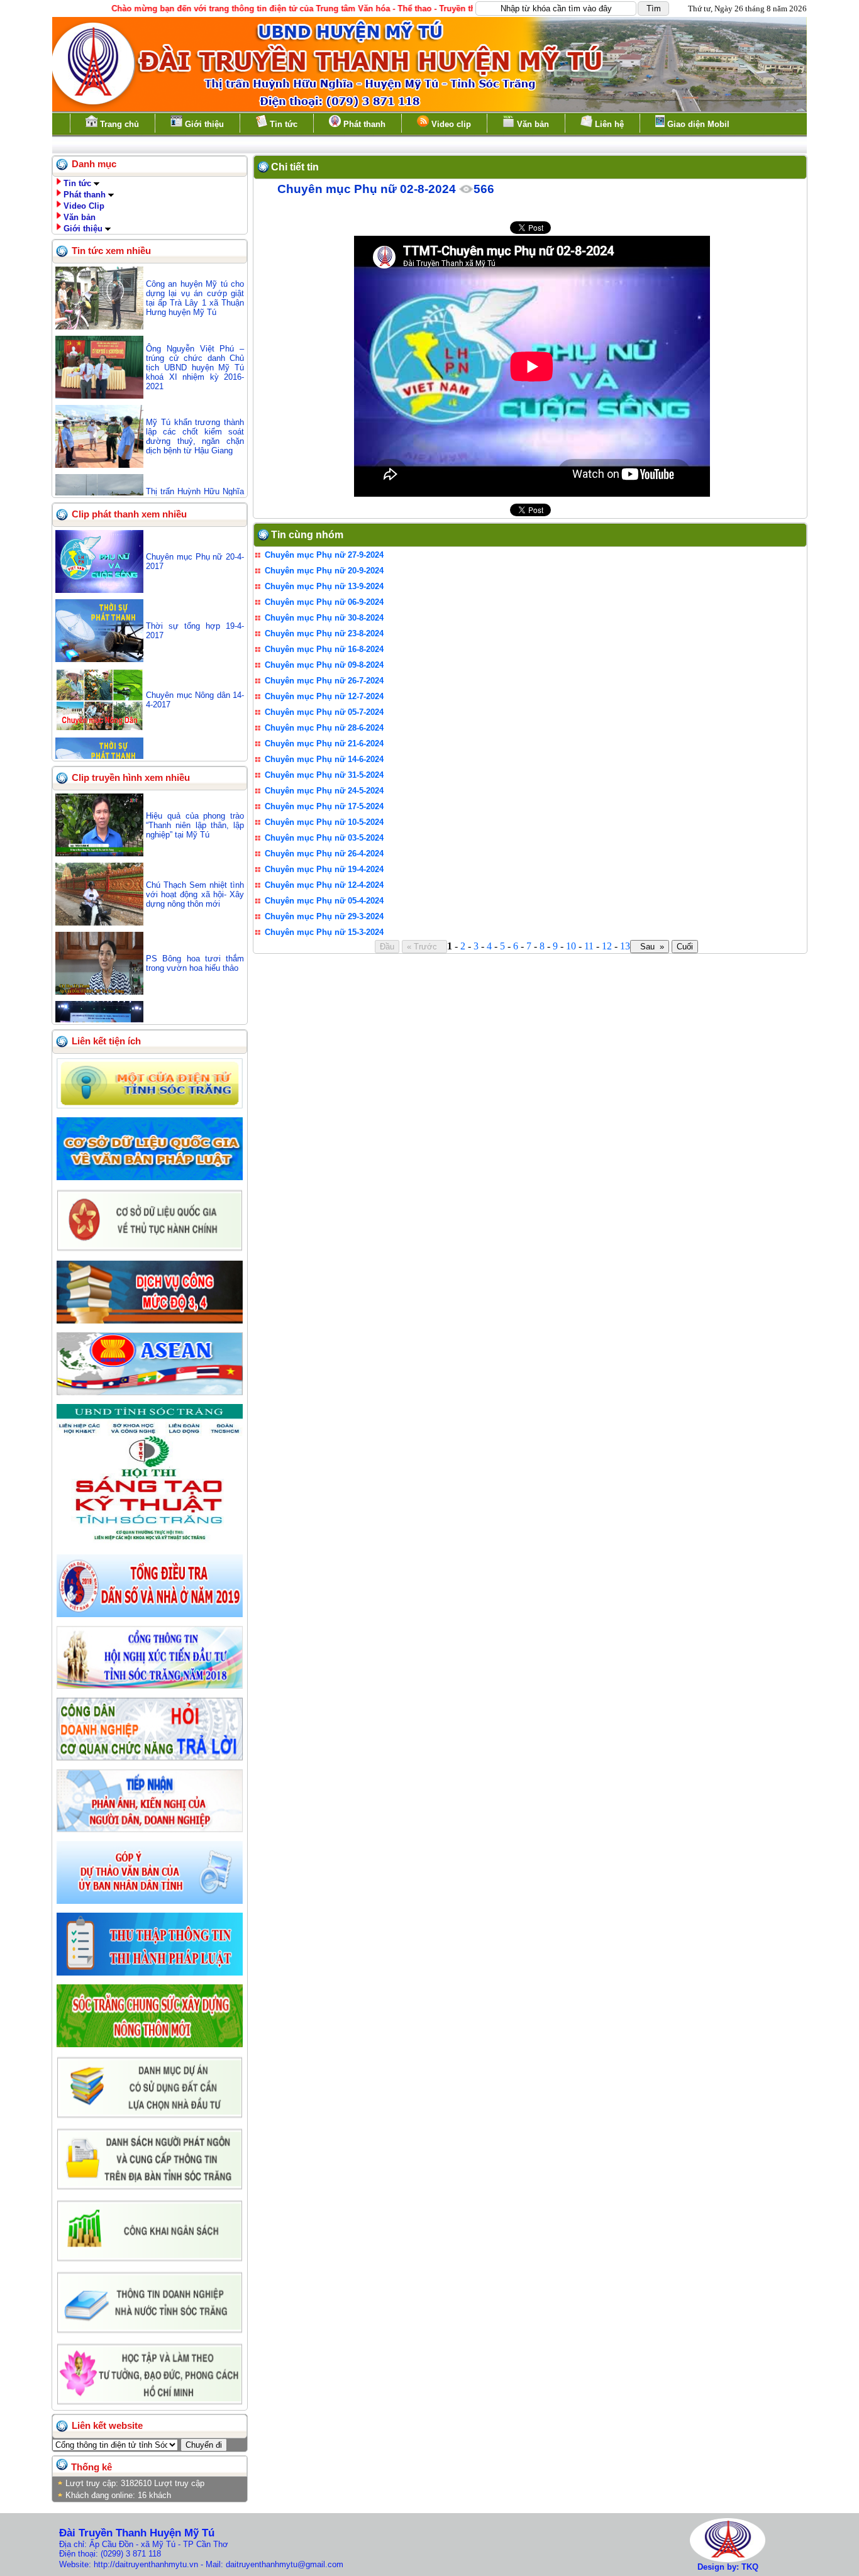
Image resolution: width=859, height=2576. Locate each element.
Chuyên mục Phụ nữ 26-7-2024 (324, 681)
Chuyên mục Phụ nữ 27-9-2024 (324, 555)
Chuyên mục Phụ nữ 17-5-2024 (324, 806)
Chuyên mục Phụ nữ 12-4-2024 (324, 885)
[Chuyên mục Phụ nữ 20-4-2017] (99, 590)
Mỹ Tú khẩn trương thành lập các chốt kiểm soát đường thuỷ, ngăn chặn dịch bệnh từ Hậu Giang (195, 436)
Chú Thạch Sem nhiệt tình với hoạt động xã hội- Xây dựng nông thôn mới (195, 894)
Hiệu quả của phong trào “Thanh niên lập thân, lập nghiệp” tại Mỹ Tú (195, 825)
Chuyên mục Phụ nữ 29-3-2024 (324, 916)
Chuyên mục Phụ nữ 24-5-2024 (324, 791)
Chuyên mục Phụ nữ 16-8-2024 (324, 649)
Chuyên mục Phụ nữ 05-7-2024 (324, 712)
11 (589, 946)
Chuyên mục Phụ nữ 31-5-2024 (324, 775)
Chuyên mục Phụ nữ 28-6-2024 (324, 728)
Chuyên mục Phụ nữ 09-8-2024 (324, 665)
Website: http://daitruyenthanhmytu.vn (129, 2564)
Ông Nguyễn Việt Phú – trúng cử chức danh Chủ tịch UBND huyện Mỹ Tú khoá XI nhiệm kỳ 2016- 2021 (195, 368)
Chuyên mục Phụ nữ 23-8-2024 (324, 633)
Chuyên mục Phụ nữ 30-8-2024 (324, 618)
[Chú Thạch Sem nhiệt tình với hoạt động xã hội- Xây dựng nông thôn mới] (99, 923)
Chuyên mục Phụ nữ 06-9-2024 (324, 602)
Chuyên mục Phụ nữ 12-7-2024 (324, 696)
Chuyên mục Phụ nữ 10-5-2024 (324, 822)
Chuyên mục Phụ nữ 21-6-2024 (324, 744)
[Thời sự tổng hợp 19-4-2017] (99, 659)
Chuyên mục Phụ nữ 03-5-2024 (324, 838)
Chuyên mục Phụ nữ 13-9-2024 (324, 586)
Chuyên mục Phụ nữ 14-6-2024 (324, 759)
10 (571, 946)
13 (625, 946)
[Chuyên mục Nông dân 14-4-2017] (99, 728)
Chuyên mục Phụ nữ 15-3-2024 (324, 932)
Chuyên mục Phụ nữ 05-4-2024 (324, 901)
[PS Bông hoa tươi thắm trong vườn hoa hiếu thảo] (99, 992)
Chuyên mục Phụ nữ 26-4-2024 (324, 854)
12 (607, 946)
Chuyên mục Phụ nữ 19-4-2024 (324, 869)
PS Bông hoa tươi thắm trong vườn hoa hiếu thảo (195, 963)
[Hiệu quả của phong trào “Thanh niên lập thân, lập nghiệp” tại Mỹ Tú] (99, 854)
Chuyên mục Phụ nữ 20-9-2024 (324, 571)
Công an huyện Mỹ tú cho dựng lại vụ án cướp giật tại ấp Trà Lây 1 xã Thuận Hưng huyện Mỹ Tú (195, 298)
